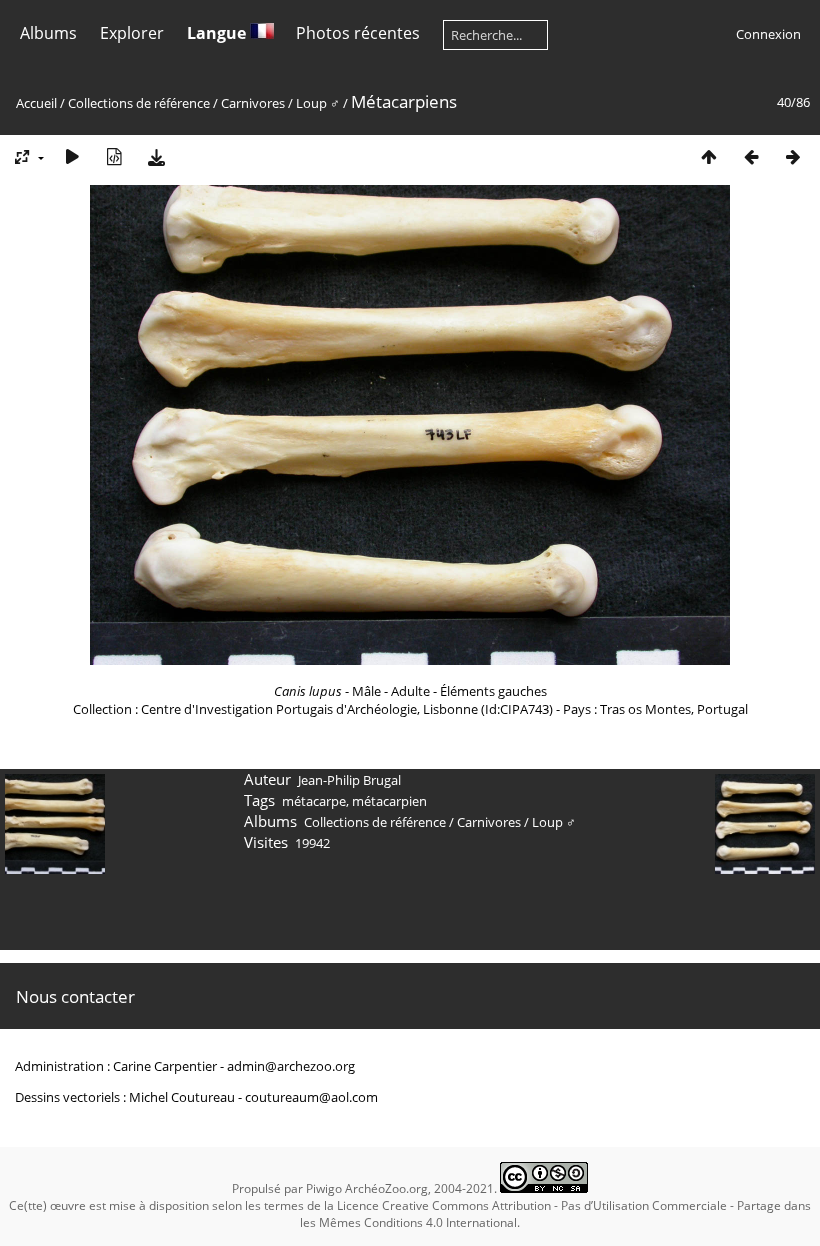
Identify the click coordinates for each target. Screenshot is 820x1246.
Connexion (768, 34)
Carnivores (253, 103)
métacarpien (389, 801)
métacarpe (314, 801)
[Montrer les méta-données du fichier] (114, 156)
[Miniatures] (709, 156)
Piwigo (324, 1188)
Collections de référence (139, 103)
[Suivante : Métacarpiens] (793, 156)
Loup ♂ (319, 103)
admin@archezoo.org (291, 1066)
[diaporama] (72, 156)
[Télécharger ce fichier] (156, 156)
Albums (48, 33)
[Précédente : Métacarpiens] (751, 156)
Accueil (36, 103)
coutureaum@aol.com (311, 1097)
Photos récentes (358, 33)
